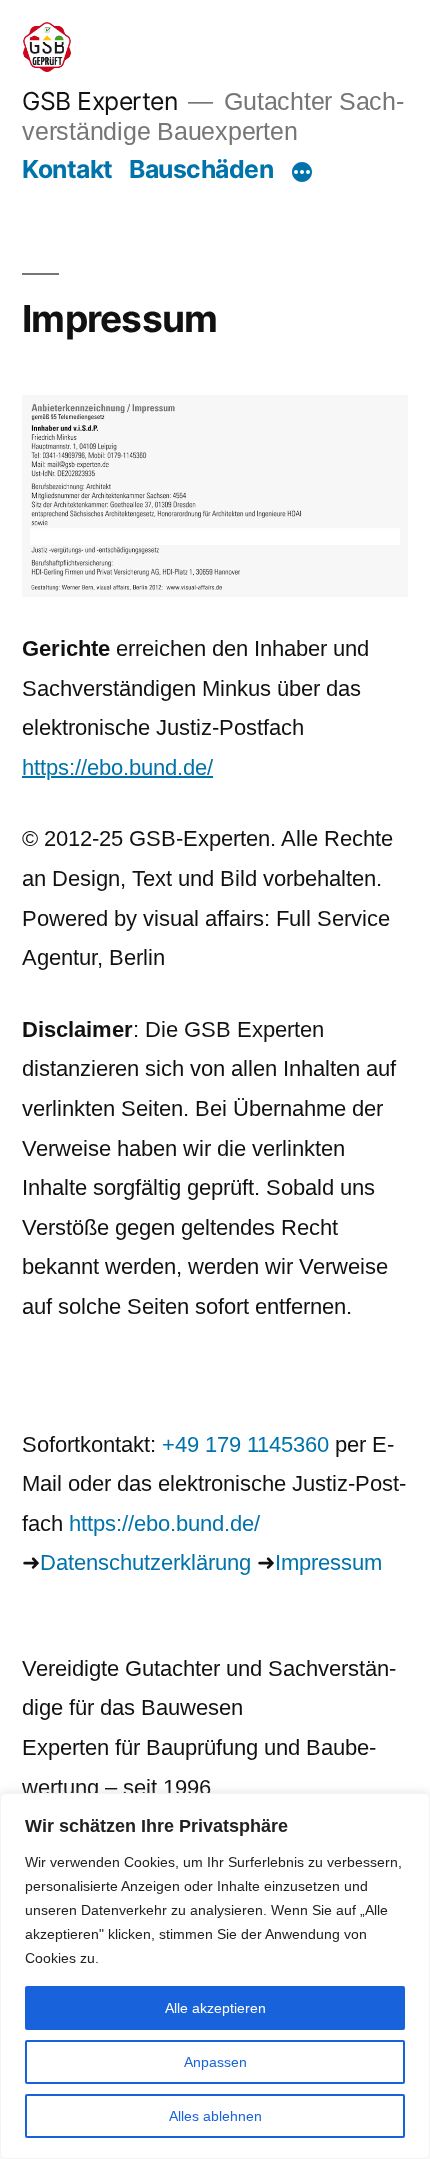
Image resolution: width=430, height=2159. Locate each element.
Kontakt (67, 169)
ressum (346, 1562)
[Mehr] (302, 173)
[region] (215, 1976)
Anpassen (215, 2062)
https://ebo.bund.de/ (117, 767)
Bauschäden (201, 169)
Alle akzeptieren (215, 2008)
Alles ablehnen (215, 2116)
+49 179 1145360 (245, 1444)
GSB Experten (99, 101)
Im (287, 1562)
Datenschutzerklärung (145, 1562)
